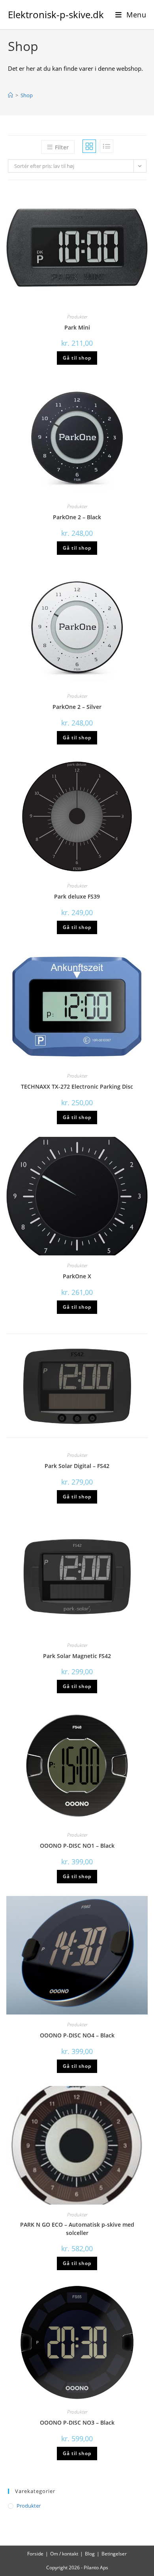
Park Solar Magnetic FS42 (77, 1656)
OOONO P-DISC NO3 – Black (77, 2422)
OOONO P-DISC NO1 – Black (77, 1846)
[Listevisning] (107, 146)
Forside (35, 2554)
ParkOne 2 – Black (77, 517)
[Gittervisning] (89, 146)
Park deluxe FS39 (77, 896)
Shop (27, 95)
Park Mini (77, 327)
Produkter (77, 317)
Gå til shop (77, 358)
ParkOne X (77, 1276)
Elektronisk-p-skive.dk (56, 14)
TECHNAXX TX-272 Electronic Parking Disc (77, 1086)
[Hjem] (10, 95)
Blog (90, 2554)
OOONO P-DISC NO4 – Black (77, 2035)
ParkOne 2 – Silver (77, 707)
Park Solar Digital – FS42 (77, 1466)
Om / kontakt (64, 2554)
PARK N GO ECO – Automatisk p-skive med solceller (77, 2229)
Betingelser (114, 2554)
